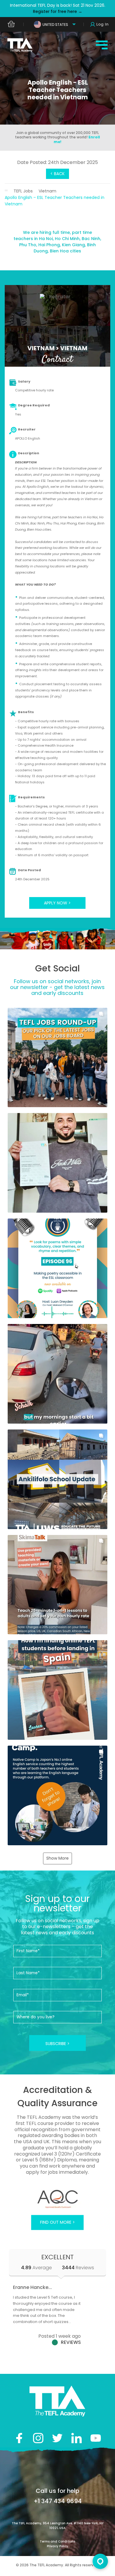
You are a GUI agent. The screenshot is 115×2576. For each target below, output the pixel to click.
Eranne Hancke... (32, 2287)
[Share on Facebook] (19, 2438)
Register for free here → (58, 11)
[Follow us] (77, 2438)
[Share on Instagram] (38, 2438)
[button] (58, 1058)
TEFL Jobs (23, 191)
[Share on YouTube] (96, 2438)
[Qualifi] (58, 2199)
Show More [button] (57, 1858)
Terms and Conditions (57, 2541)
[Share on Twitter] (57, 2438)
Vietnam (47, 191)
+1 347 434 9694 (58, 2501)
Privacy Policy (57, 2546)
